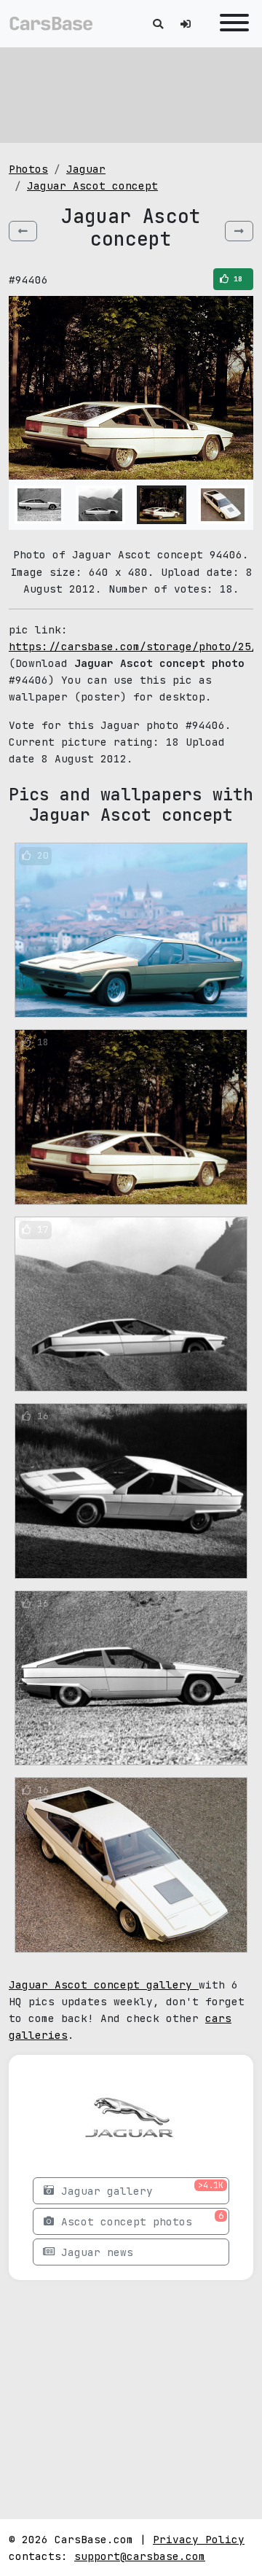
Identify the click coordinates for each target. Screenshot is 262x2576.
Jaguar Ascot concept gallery (104, 1984)
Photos (28, 169)
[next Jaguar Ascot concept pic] (239, 231)
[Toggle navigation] (231, 24)
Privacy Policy (199, 2539)
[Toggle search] (158, 24)
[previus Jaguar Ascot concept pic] (23, 231)
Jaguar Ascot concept (92, 186)
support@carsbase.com (140, 2556)
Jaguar (86, 169)
